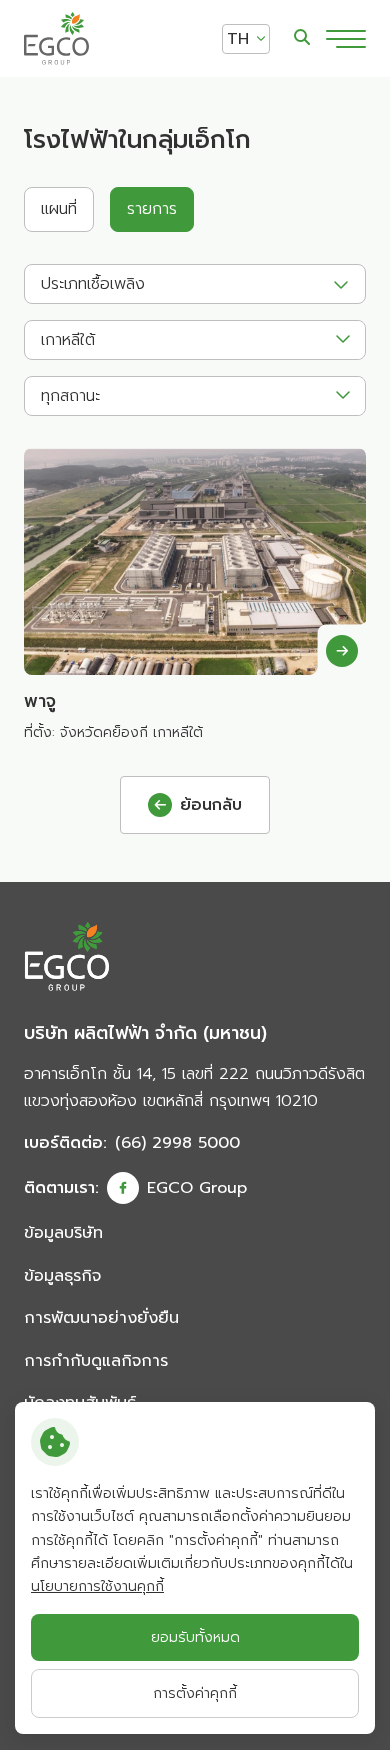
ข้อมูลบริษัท (63, 1233)
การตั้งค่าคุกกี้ (195, 1693)
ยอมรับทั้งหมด (195, 1637)
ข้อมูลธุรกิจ (62, 1276)
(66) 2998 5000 (177, 1143)
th (238, 39)
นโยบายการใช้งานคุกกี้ (97, 1586)
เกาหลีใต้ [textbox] (68, 340)
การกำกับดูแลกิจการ (96, 1361)
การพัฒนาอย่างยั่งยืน (101, 1318)
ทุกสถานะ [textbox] (70, 396)
